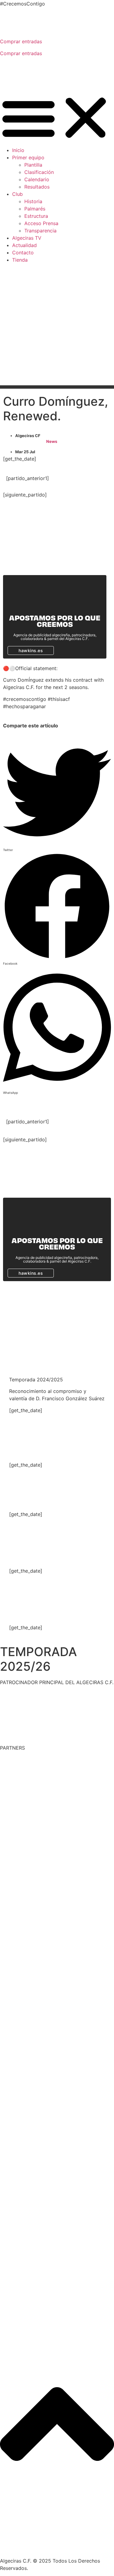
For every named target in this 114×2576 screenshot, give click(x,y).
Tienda (20, 260)
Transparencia (40, 231)
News (52, 441)
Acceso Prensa (41, 223)
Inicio (18, 150)
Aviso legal (73, 2549)
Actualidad (24, 245)
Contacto (23, 253)
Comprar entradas (21, 41)
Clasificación (39, 172)
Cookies (99, 2549)
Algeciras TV (27, 238)
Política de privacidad (31, 2549)
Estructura (36, 216)
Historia (33, 201)
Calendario (37, 179)
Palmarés (35, 209)
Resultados (37, 187)
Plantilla (33, 165)
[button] (57, 118)
